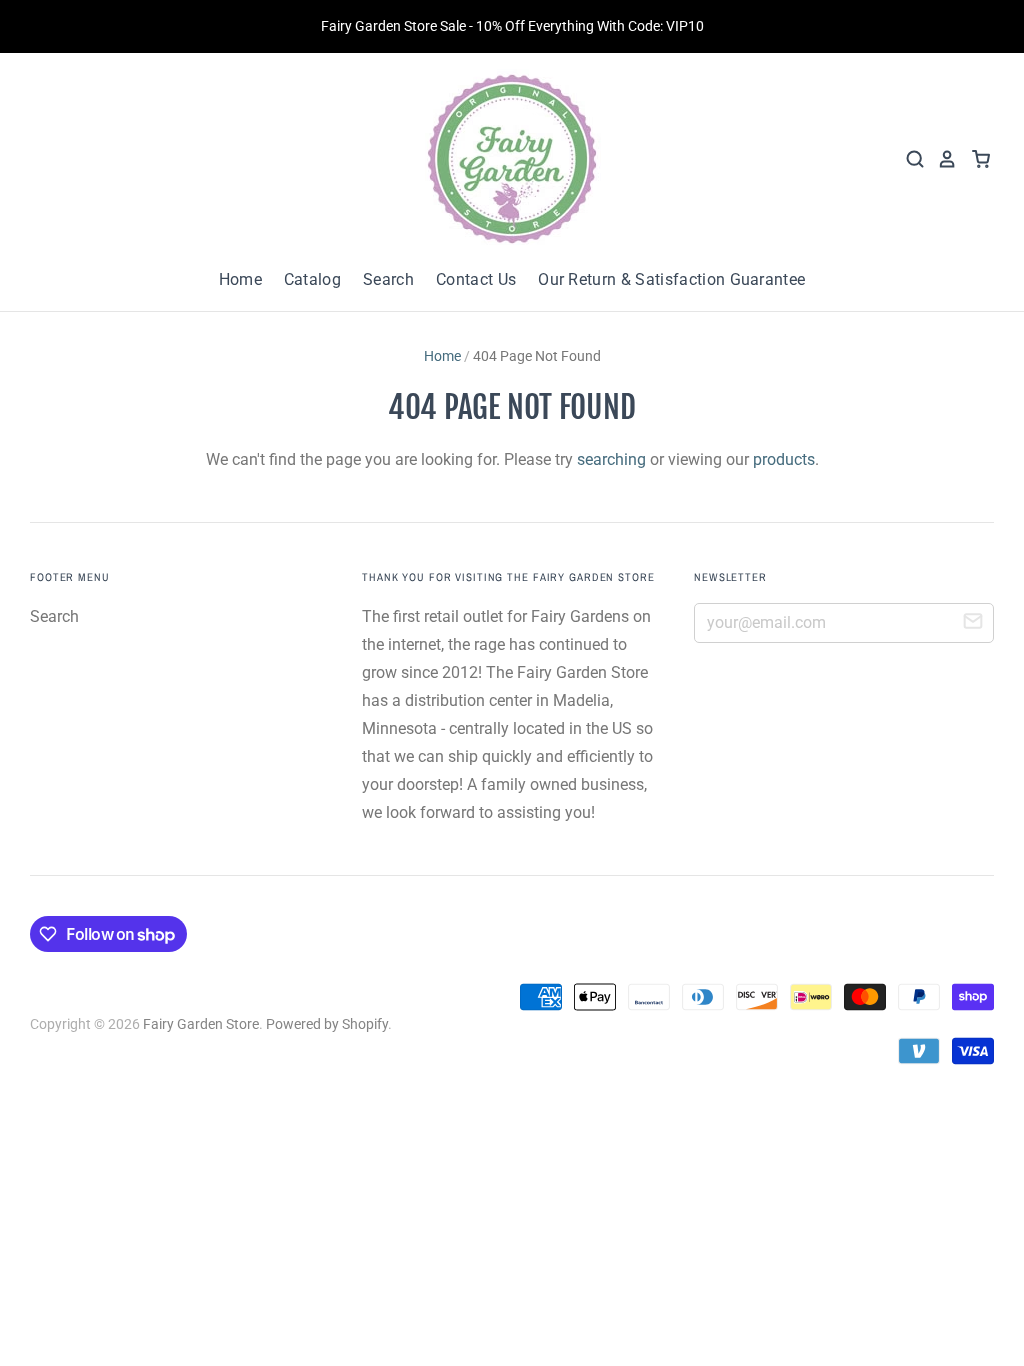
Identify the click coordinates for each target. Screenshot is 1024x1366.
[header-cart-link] (974, 159)
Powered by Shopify (327, 1024)
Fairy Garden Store (201, 1024)
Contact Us (476, 279)
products (784, 459)
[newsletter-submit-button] (973, 624)
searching (611, 459)
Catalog (312, 279)
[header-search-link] (909, 159)
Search (388, 279)
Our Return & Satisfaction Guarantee (671, 279)
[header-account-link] (941, 159)
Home (240, 279)
